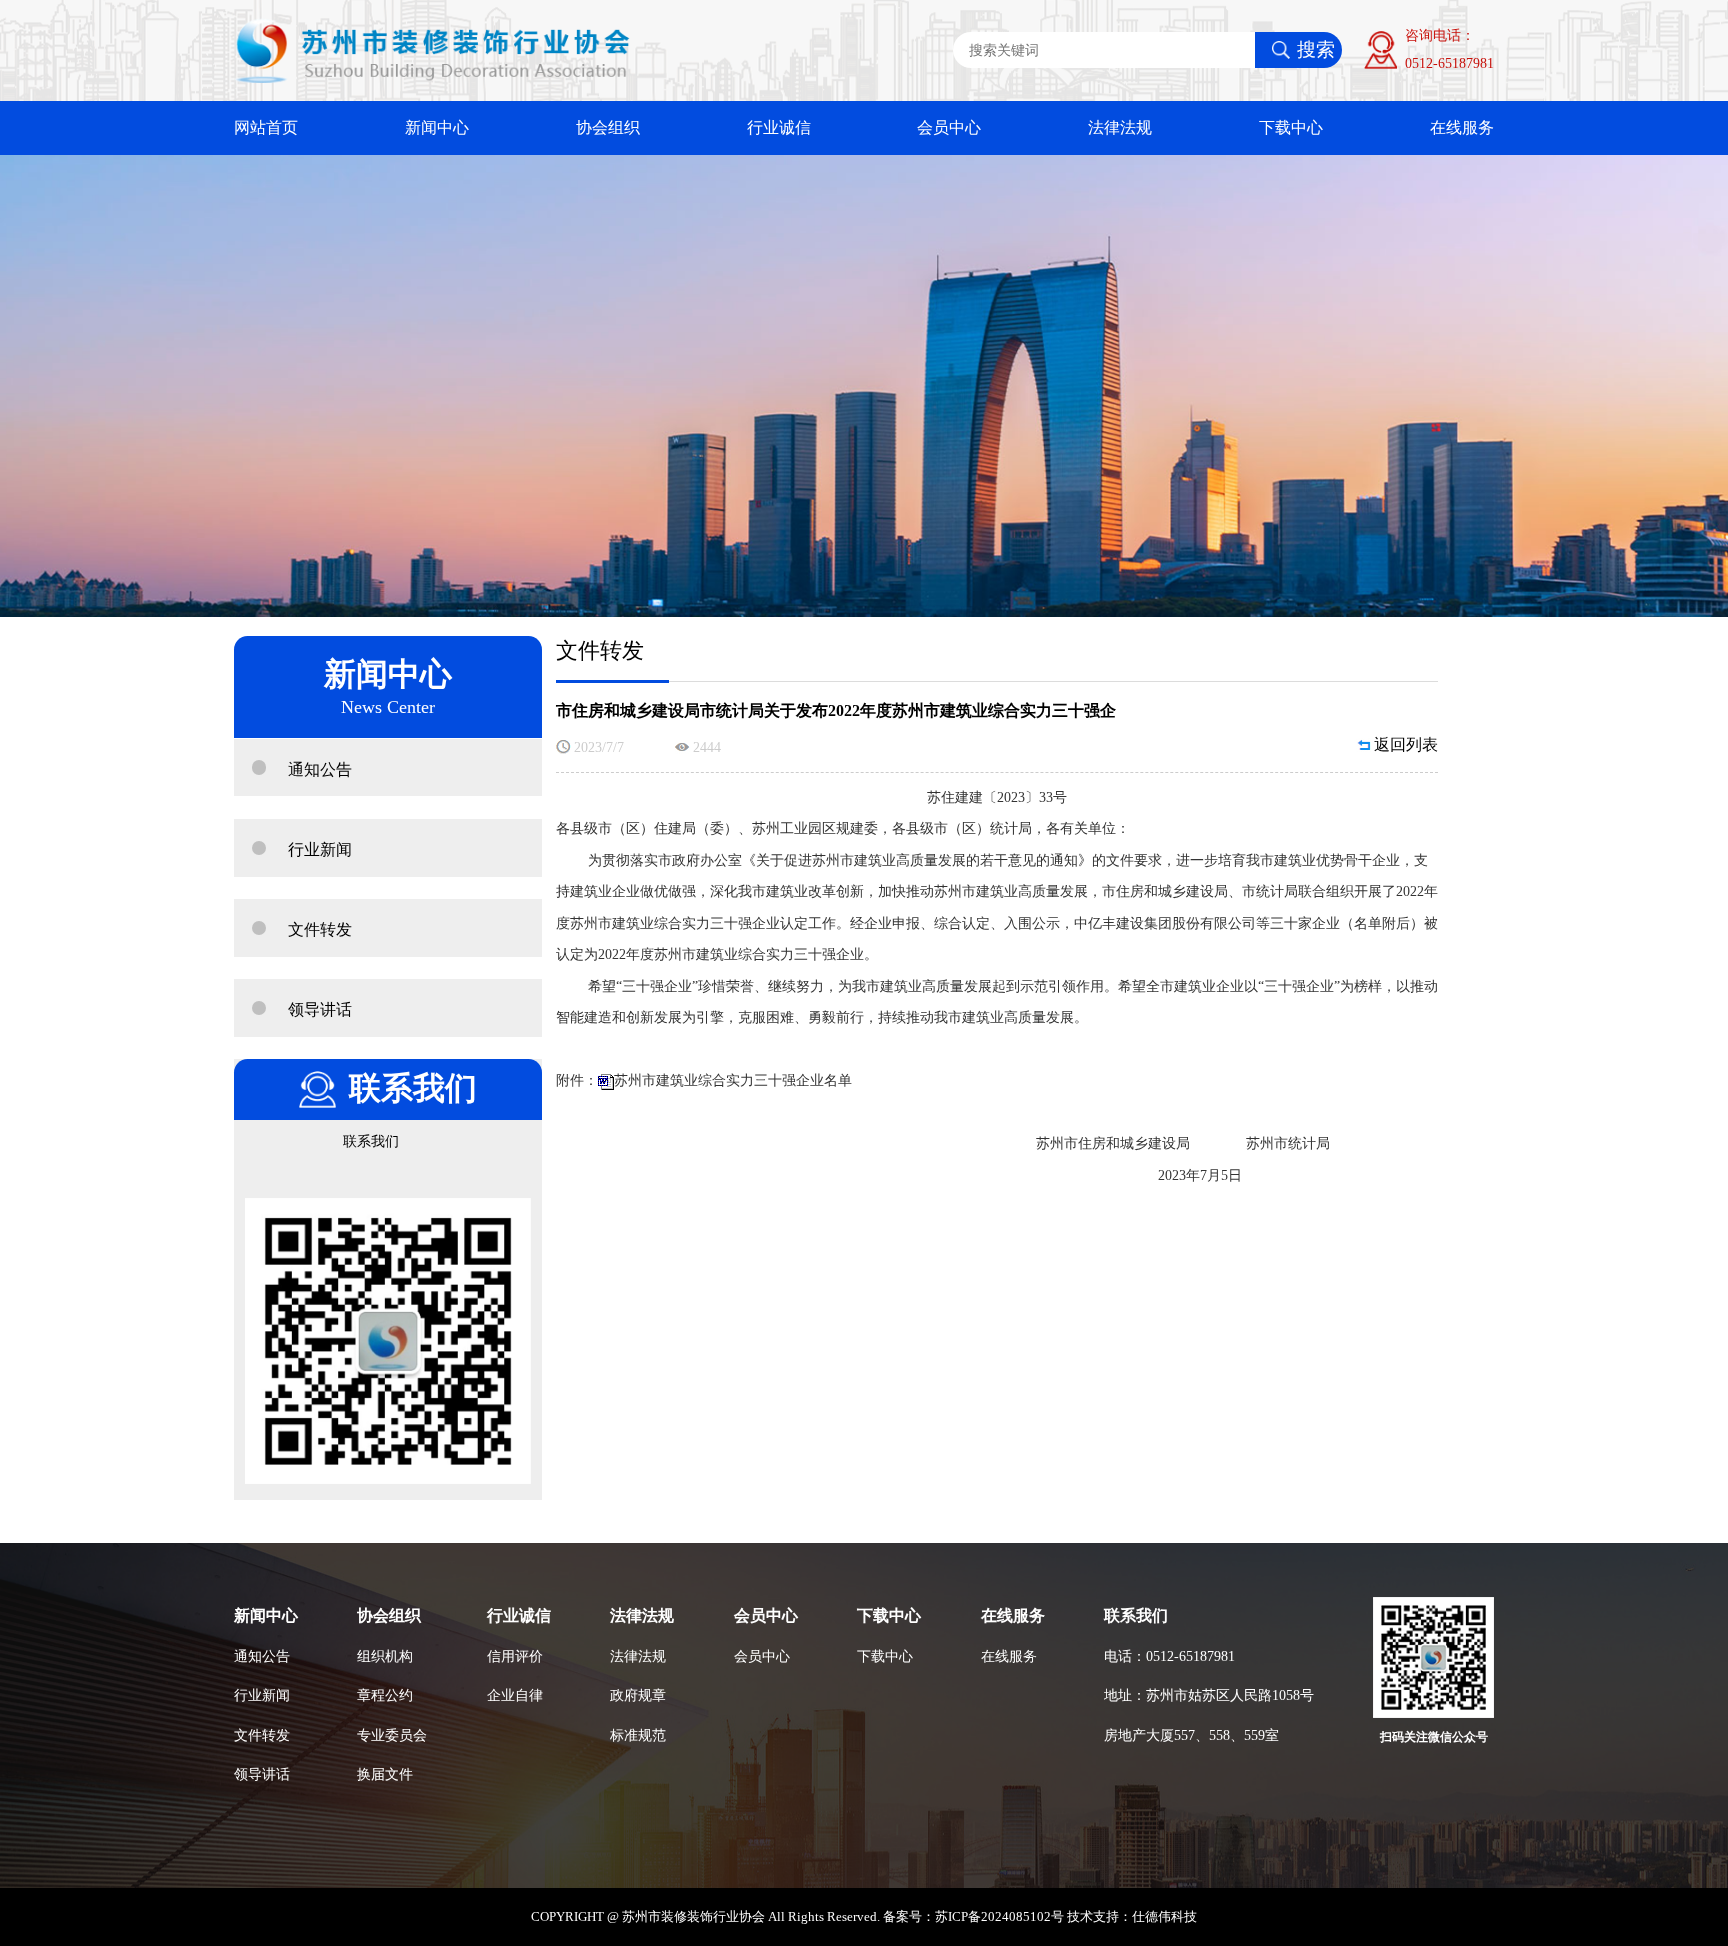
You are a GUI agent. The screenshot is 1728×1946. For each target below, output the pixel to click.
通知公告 (262, 1656)
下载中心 (1291, 128)
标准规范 (638, 1735)
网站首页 (266, 128)
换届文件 (385, 1774)
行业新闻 (262, 1695)
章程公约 (385, 1695)
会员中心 (949, 128)
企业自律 (515, 1695)
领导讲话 (262, 1774)
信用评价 (515, 1656)
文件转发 (262, 1735)
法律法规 (1120, 128)
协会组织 (608, 128)
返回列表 (1406, 745)
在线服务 (1462, 128)
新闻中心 (437, 128)
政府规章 (638, 1695)
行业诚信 (779, 128)
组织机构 (385, 1656)
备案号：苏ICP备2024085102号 (973, 1917)
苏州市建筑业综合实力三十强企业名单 (733, 1080)
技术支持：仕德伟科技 (1132, 1917)
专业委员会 (392, 1735)
